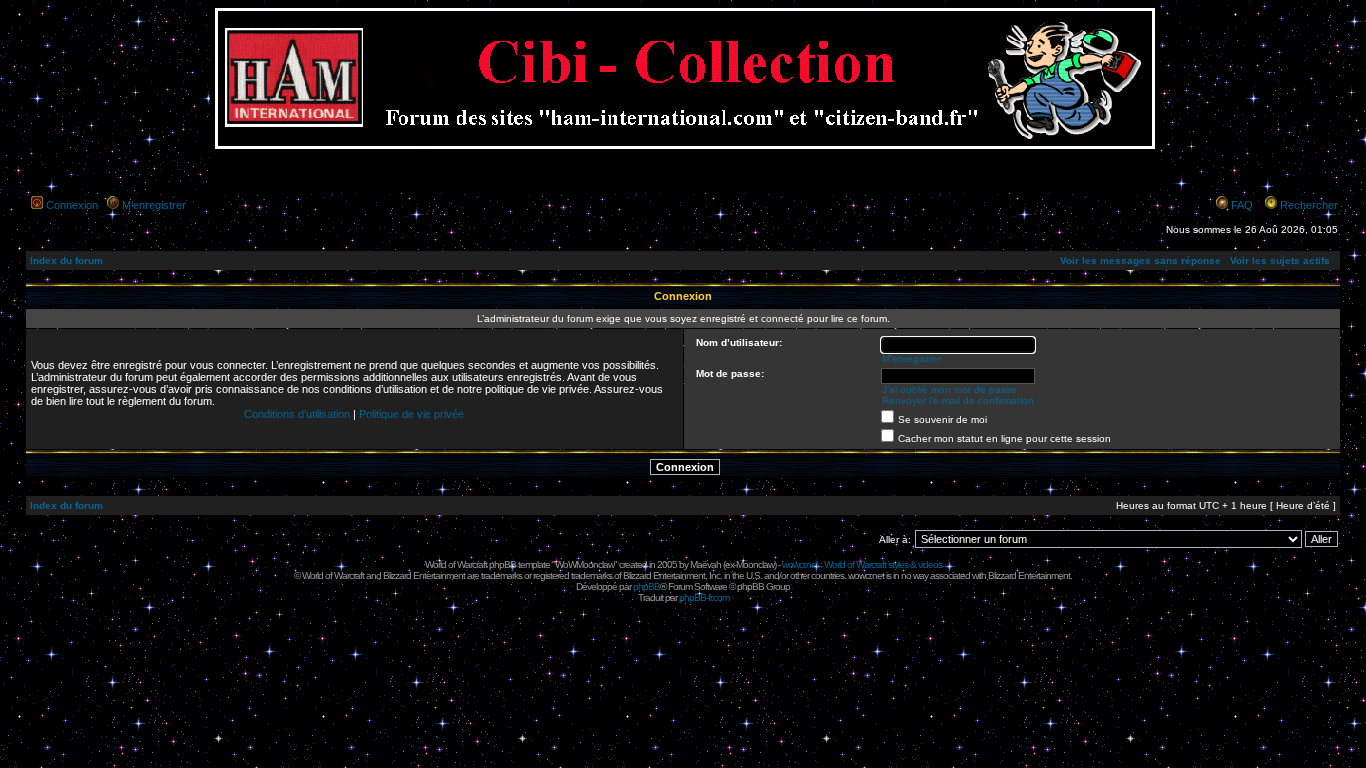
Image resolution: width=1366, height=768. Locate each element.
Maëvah (705, 564)
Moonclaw (755, 564)
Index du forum (66, 260)
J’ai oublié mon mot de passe (949, 389)
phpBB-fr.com (704, 597)
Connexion (72, 205)
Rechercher (1309, 205)
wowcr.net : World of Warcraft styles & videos (862, 564)
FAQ (1242, 205)
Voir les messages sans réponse (1140, 260)
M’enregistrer (154, 205)
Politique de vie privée (411, 414)
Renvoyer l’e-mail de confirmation (958, 400)
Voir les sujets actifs (1280, 260)
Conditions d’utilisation (297, 414)
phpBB (646, 586)
